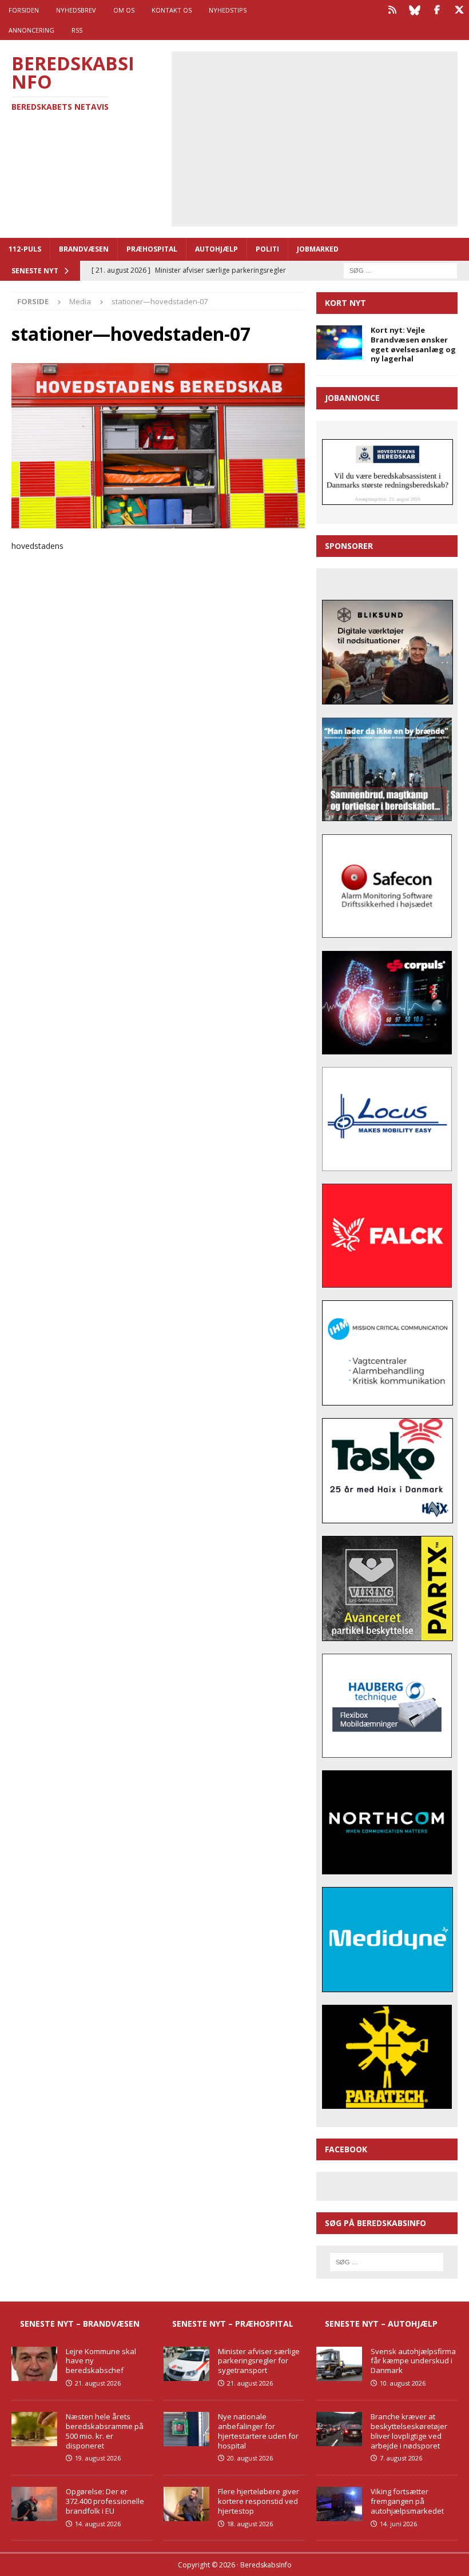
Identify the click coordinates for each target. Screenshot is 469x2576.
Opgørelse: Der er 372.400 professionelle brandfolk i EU (105, 2501)
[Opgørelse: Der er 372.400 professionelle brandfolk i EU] (34, 2504)
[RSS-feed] (392, 10)
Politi (267, 249)
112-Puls (25, 249)
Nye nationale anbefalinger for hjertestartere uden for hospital (258, 2431)
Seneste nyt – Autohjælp (381, 2324)
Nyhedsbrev (76, 10)
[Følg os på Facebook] (437, 10)
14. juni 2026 (398, 2524)
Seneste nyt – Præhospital (233, 2324)
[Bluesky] (414, 10)
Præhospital (152, 249)
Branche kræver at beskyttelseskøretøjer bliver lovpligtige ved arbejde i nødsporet (409, 2431)
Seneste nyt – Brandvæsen (80, 2324)
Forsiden (24, 10)
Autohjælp (216, 249)
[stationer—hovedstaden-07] (158, 521)
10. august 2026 (403, 2383)
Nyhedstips (228, 10)
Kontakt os (172, 10)
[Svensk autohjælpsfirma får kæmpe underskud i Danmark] (339, 2364)
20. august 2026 (250, 2458)
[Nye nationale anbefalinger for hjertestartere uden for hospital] (186, 2429)
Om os (124, 10)
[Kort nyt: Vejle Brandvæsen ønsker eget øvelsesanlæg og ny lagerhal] (339, 343)
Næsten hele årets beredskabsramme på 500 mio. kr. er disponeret (105, 2431)
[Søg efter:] (400, 270)
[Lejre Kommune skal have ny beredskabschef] (34, 2364)
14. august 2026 (98, 2524)
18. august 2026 (250, 2524)
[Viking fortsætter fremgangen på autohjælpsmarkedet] (339, 2504)
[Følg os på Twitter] (459, 10)
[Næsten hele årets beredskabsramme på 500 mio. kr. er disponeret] (34, 2429)
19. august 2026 (98, 2458)
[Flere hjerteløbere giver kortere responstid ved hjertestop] (186, 2504)
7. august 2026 (401, 2458)
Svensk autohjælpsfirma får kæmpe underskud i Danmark (413, 2361)
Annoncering (31, 30)
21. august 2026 (98, 2383)
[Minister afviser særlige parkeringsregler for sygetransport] (186, 2364)
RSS (77, 30)
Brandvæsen (84, 249)
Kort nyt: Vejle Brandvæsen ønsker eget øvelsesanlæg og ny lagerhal (413, 345)
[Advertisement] (323, 137)
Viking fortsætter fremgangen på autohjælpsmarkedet (407, 2501)
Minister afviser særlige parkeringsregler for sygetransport (259, 2361)
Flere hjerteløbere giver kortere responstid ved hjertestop (259, 2501)
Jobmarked (318, 249)
